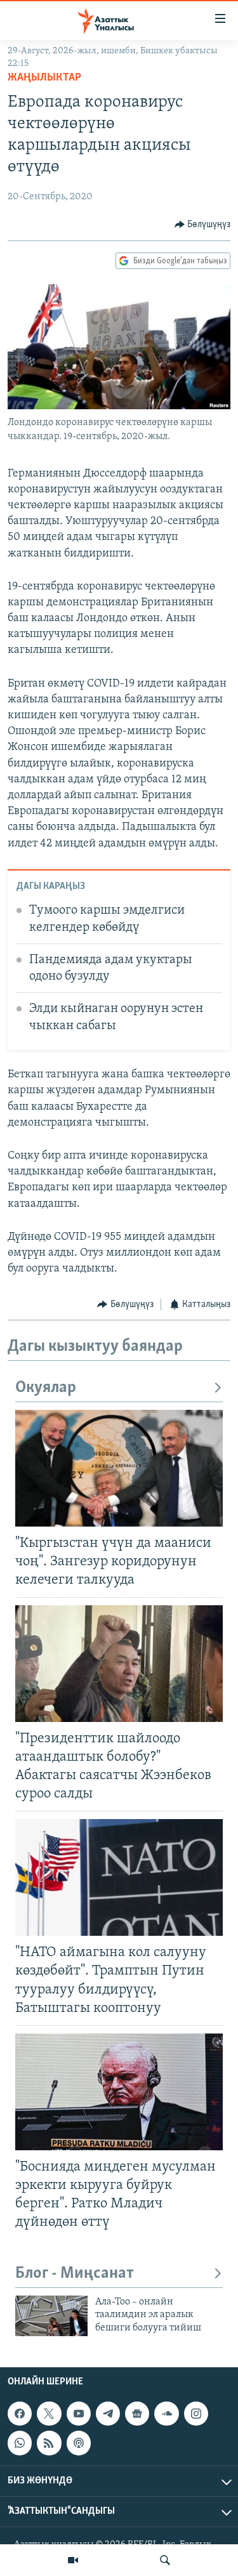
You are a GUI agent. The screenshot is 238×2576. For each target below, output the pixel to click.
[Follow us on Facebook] (20, 2414)
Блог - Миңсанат (75, 2274)
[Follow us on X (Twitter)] (49, 2414)
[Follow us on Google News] (137, 2414)
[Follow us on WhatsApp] (20, 2443)
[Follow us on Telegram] (108, 2414)
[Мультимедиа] (73, 2560)
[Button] (203, 225)
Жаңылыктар (44, 78)
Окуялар (46, 1388)
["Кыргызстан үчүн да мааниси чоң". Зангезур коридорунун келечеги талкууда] (119, 1468)
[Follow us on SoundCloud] (166, 2414)
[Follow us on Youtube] (79, 2414)
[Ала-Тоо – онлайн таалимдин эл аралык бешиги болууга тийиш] (51, 2316)
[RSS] (49, 2443)
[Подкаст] (79, 2443)
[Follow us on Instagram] (196, 2414)
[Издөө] (165, 2560)
